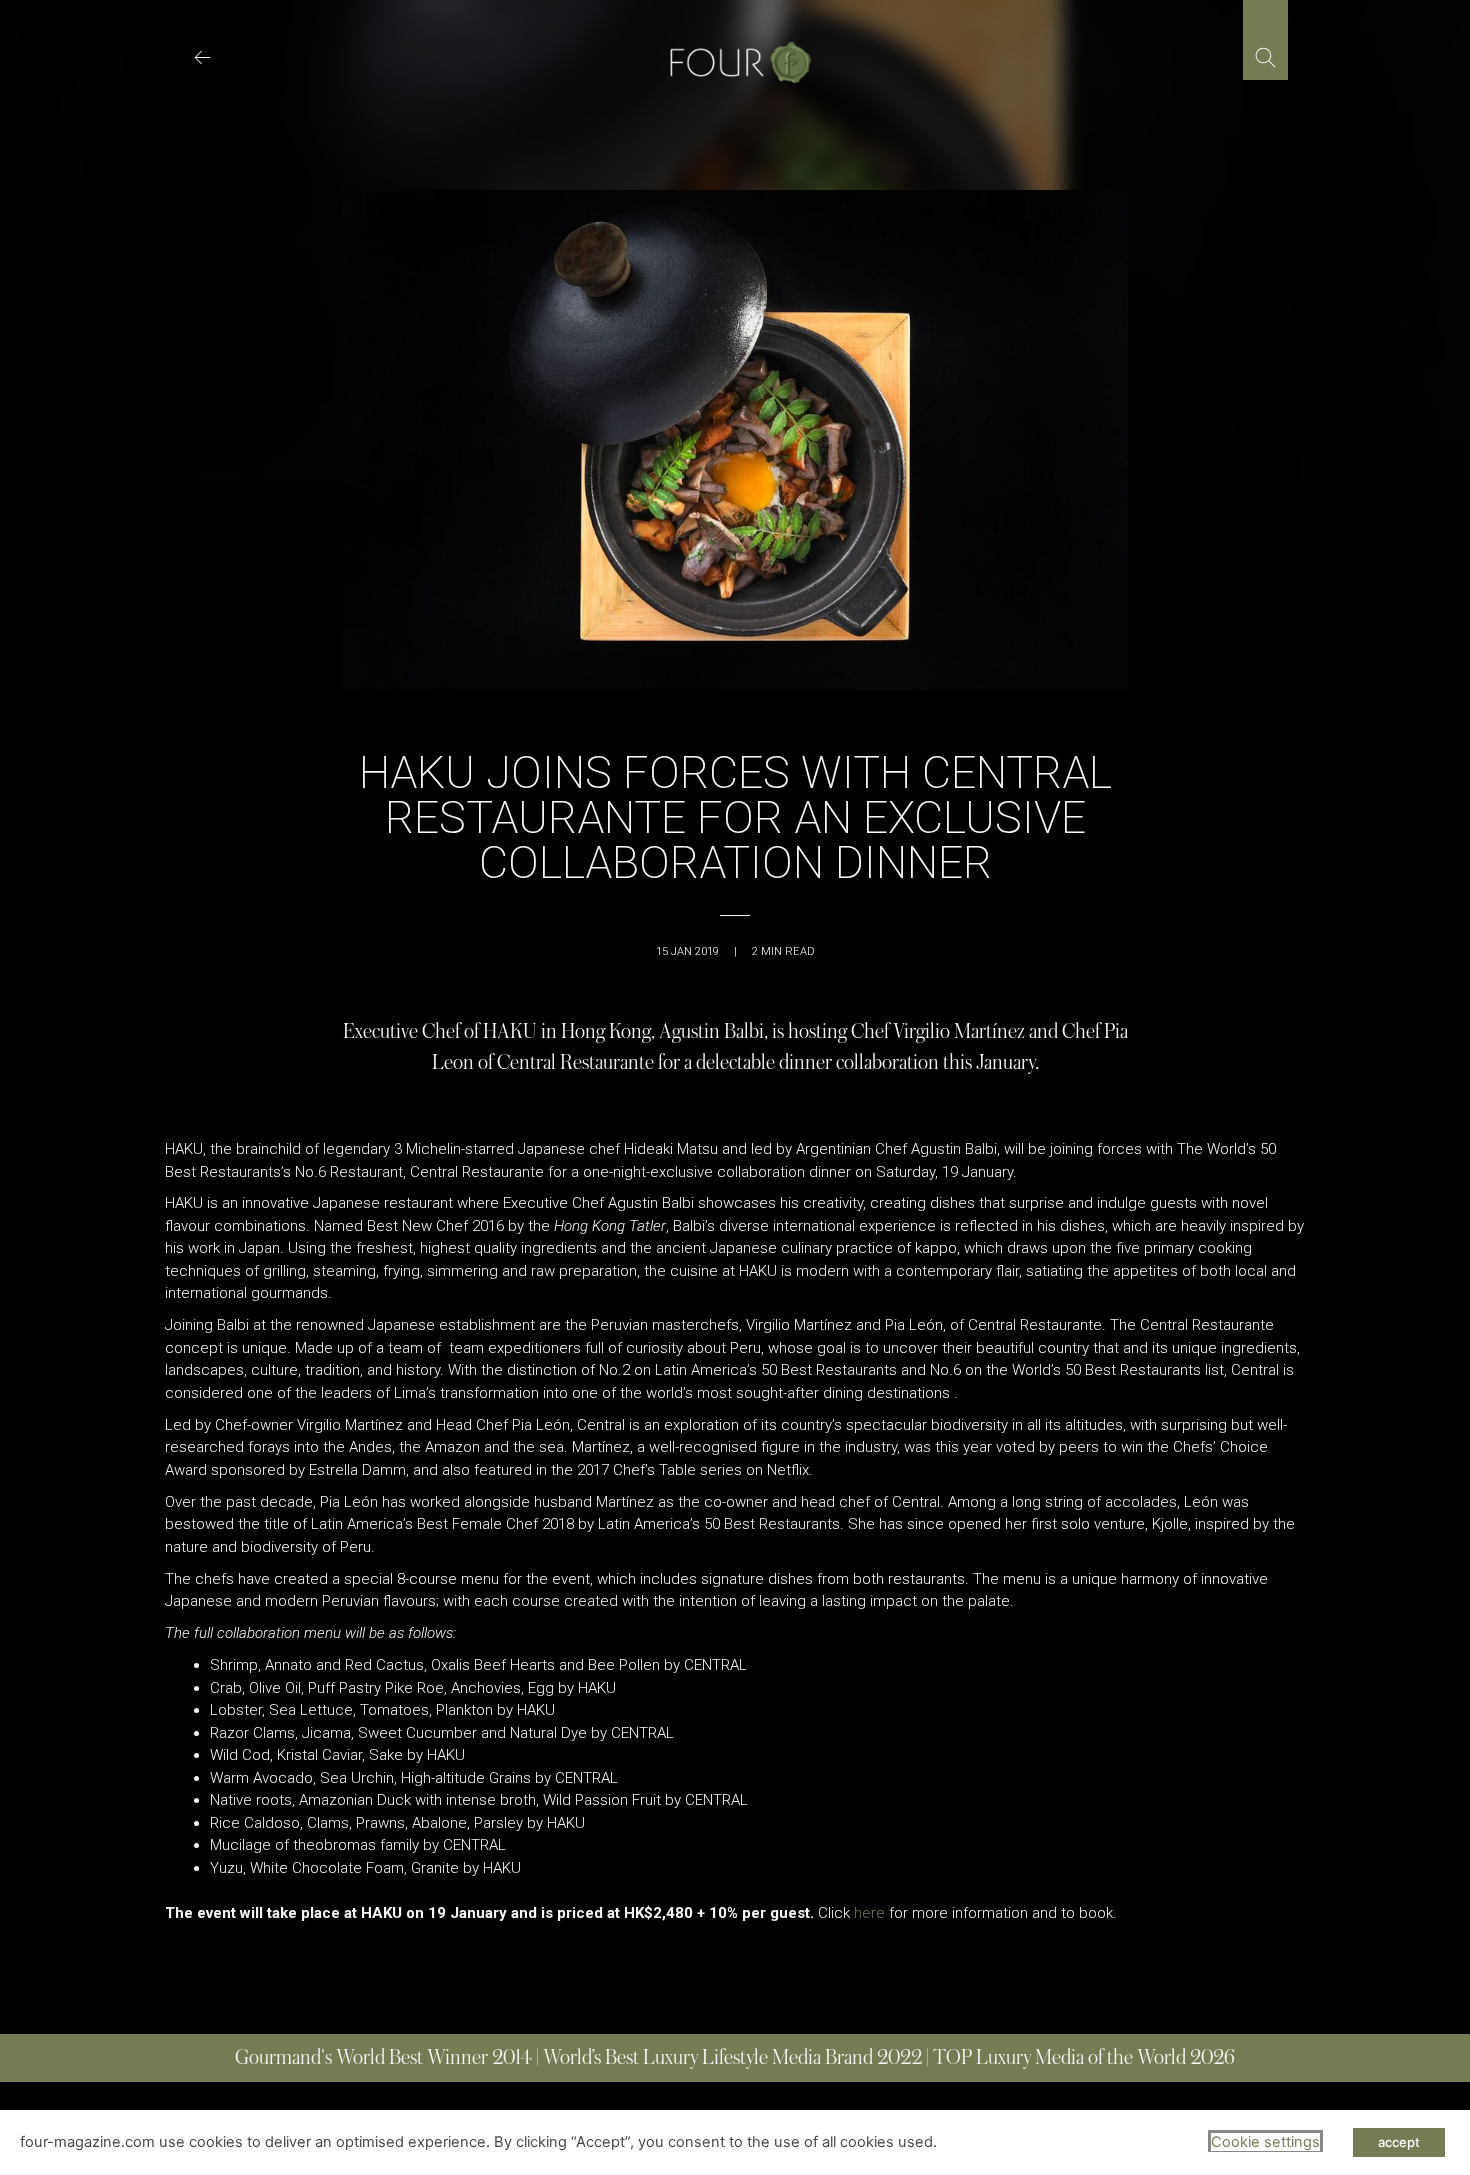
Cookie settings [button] (1265, 2142)
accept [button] (1399, 2142)
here (869, 1913)
